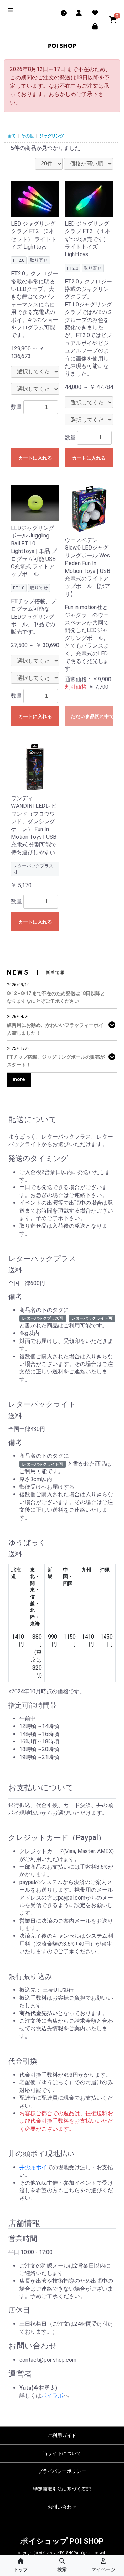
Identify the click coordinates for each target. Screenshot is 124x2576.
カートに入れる (35, 458)
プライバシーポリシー (62, 2471)
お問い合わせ (62, 2507)
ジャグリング (52, 136)
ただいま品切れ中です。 (92, 716)
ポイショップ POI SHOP (62, 2541)
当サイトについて (62, 2453)
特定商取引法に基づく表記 (62, 2489)
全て (12, 136)
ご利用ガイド (62, 2435)
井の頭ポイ (33, 2167)
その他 (28, 136)
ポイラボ (52, 2396)
